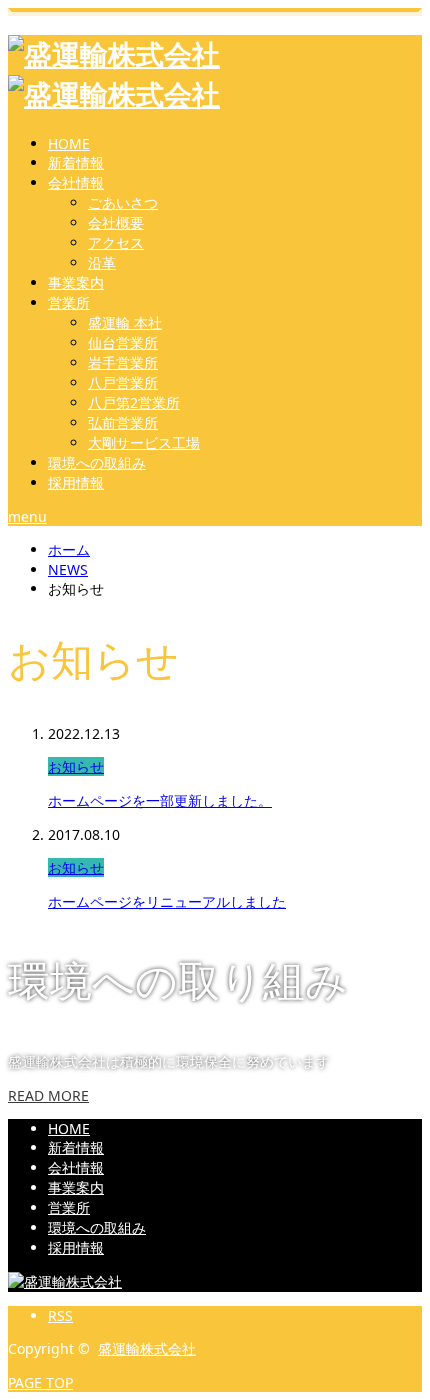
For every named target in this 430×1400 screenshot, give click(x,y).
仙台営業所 (123, 342)
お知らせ (76, 766)
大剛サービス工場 (144, 442)
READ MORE (48, 1095)
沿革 (102, 262)
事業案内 (76, 282)
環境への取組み (97, 462)
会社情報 (76, 182)
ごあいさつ (123, 202)
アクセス (116, 242)
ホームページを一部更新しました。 (160, 800)
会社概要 (116, 222)
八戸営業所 (123, 382)
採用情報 (76, 482)
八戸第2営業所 (134, 402)
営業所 (69, 302)
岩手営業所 (123, 362)
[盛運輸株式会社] (65, 1281)
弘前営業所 (123, 422)
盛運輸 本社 (125, 322)
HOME (69, 143)
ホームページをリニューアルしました (167, 901)
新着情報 (76, 162)
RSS (60, 1315)
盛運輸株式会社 (147, 1348)
